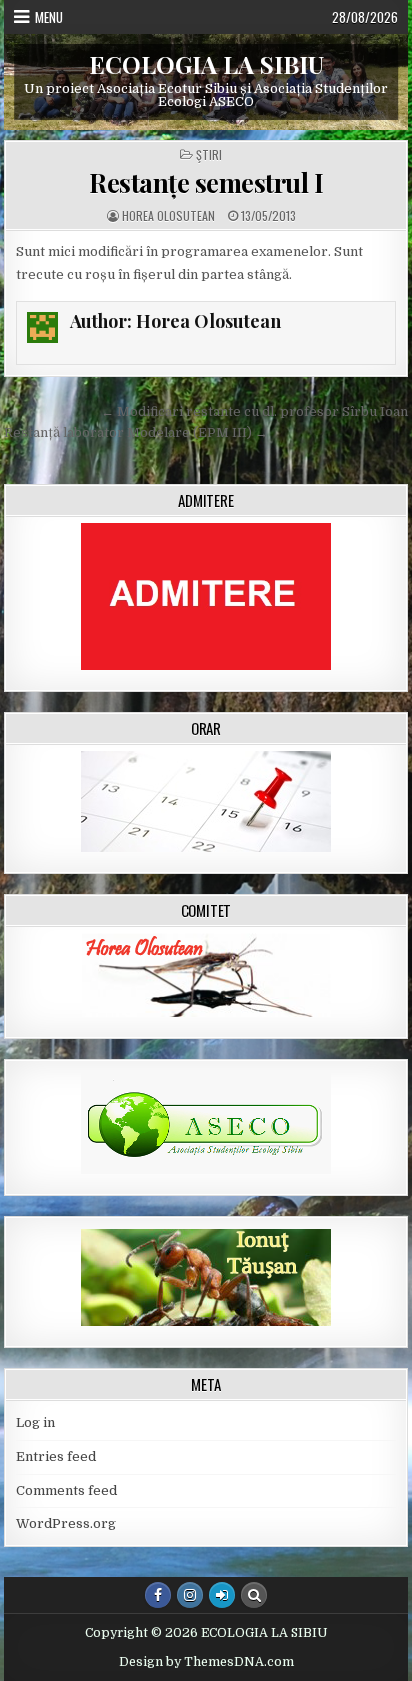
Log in (35, 1422)
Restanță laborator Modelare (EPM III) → (136, 432)
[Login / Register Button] (222, 1595)
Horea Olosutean (168, 216)
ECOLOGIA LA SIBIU (206, 64)
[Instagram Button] (190, 1595)
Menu (49, 17)
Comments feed (66, 1490)
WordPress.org (66, 1523)
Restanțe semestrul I (206, 182)
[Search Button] (254, 1595)
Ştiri (209, 155)
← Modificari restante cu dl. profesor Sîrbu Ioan (254, 411)
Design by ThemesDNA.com (206, 1662)
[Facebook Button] (158, 1595)
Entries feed (56, 1456)
